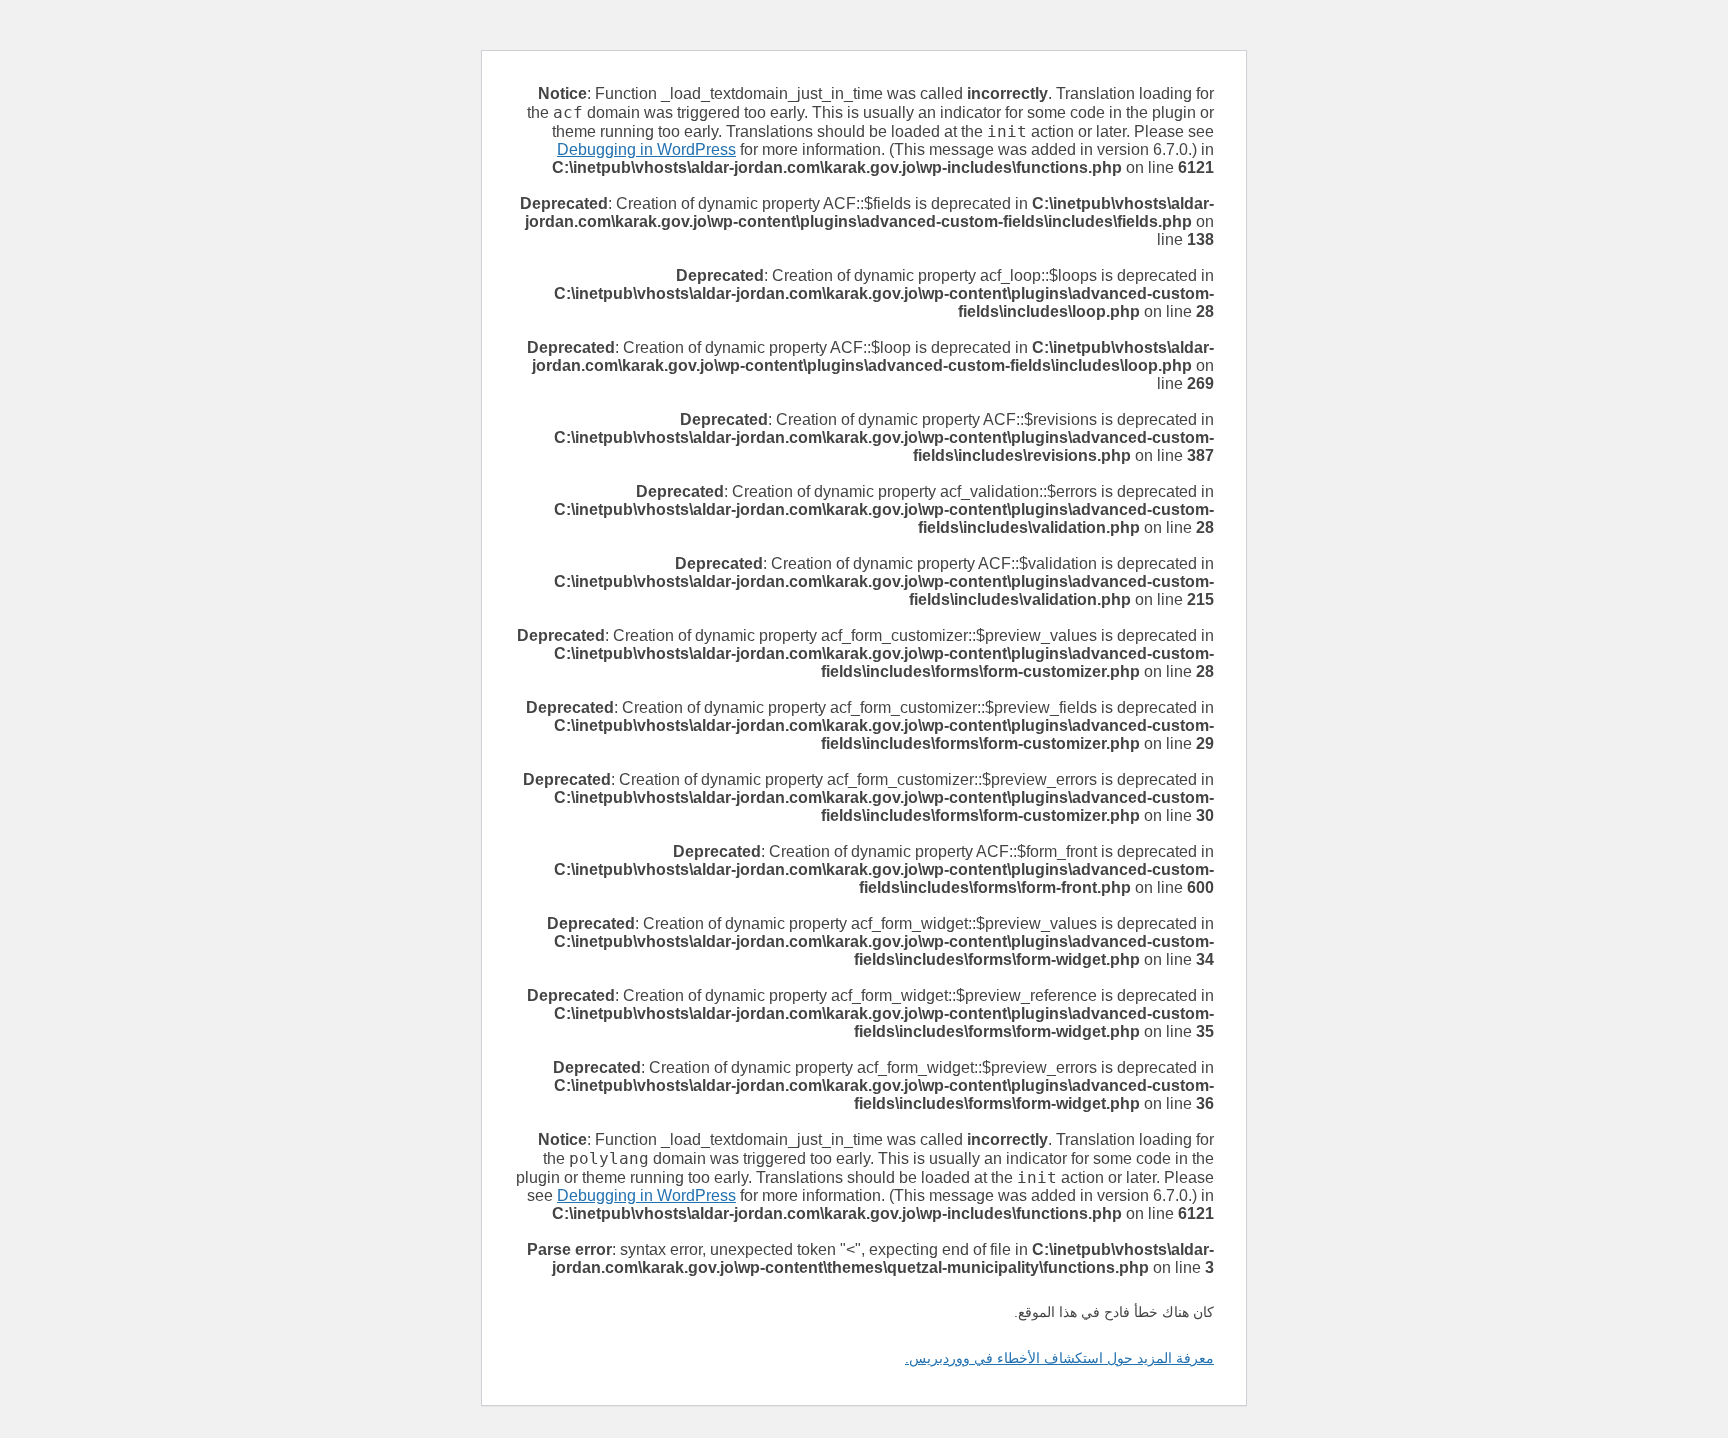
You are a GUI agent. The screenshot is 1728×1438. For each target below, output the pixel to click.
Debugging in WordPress (646, 149)
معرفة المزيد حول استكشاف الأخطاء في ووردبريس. (1059, 1358)
